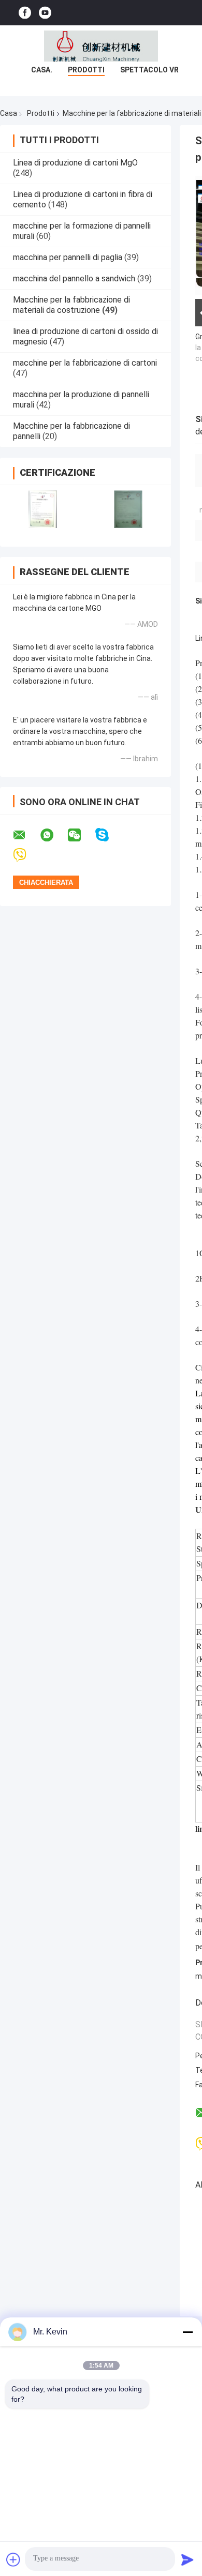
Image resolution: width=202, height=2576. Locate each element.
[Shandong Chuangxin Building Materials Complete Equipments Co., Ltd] (101, 46)
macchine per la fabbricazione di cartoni (85, 363)
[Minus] (187, 2332)
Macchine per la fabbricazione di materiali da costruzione (71, 305)
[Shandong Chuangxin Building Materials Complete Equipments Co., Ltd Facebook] (25, 13)
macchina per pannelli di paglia (68, 257)
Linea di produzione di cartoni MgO (75, 163)
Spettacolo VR (149, 70)
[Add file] (13, 2559)
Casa (9, 113)
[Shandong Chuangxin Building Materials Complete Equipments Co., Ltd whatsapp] (53, 835)
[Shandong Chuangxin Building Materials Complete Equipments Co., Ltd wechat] (81, 835)
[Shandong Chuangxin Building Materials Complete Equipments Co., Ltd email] (26, 835)
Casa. (42, 70)
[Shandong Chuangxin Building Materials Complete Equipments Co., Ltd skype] (109, 835)
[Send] (187, 2559)
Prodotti (86, 70)
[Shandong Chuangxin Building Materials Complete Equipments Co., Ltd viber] (26, 855)
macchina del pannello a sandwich (74, 278)
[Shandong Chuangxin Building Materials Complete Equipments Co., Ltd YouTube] (45, 13)
